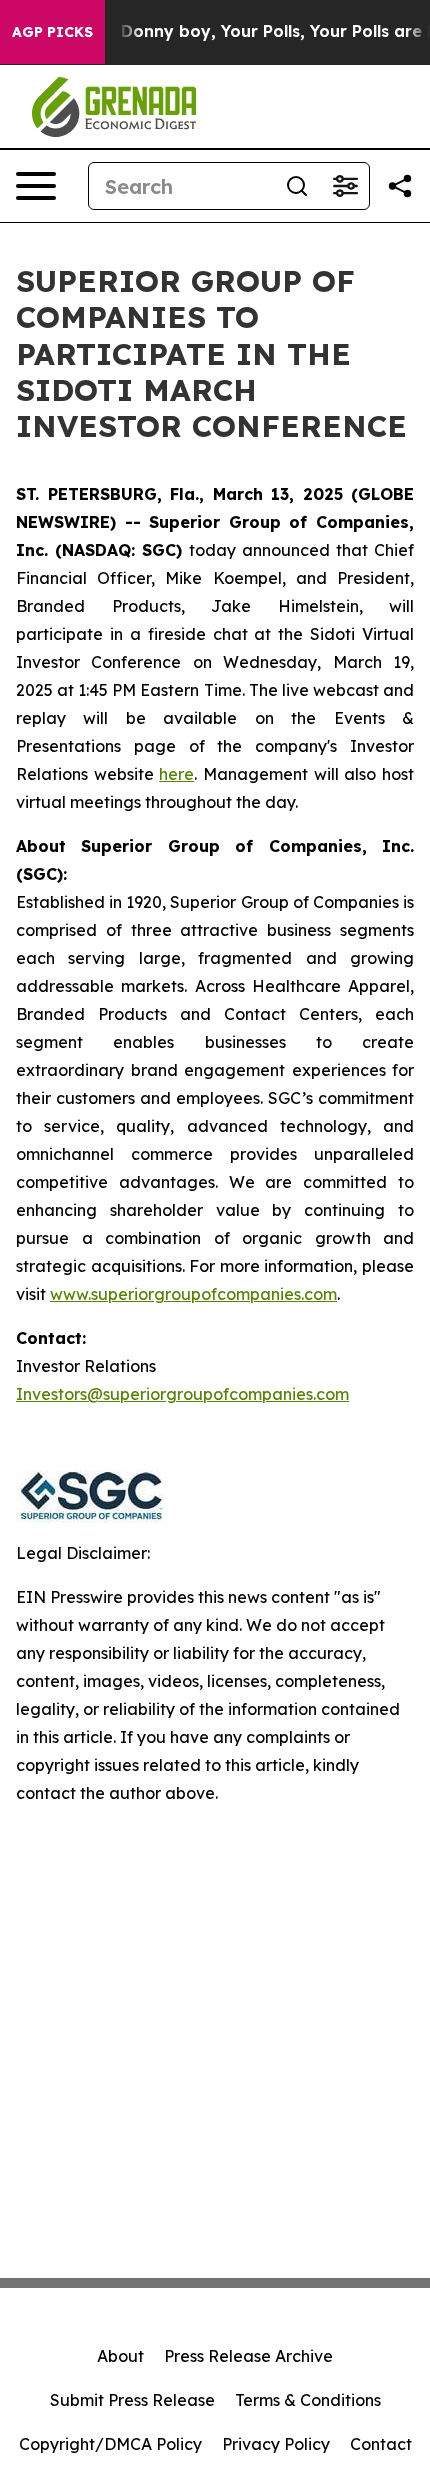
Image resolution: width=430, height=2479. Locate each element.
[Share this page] (400, 186)
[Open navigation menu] (36, 186)
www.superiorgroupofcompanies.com (193, 1294)
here (176, 774)
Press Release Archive (248, 2356)
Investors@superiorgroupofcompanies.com (182, 1394)
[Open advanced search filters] (345, 186)
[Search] (297, 186)
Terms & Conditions (308, 2400)
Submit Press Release (132, 2400)
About (120, 2356)
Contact (381, 2444)
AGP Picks (52, 32)
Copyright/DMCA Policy (110, 2444)
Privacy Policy (276, 2444)
